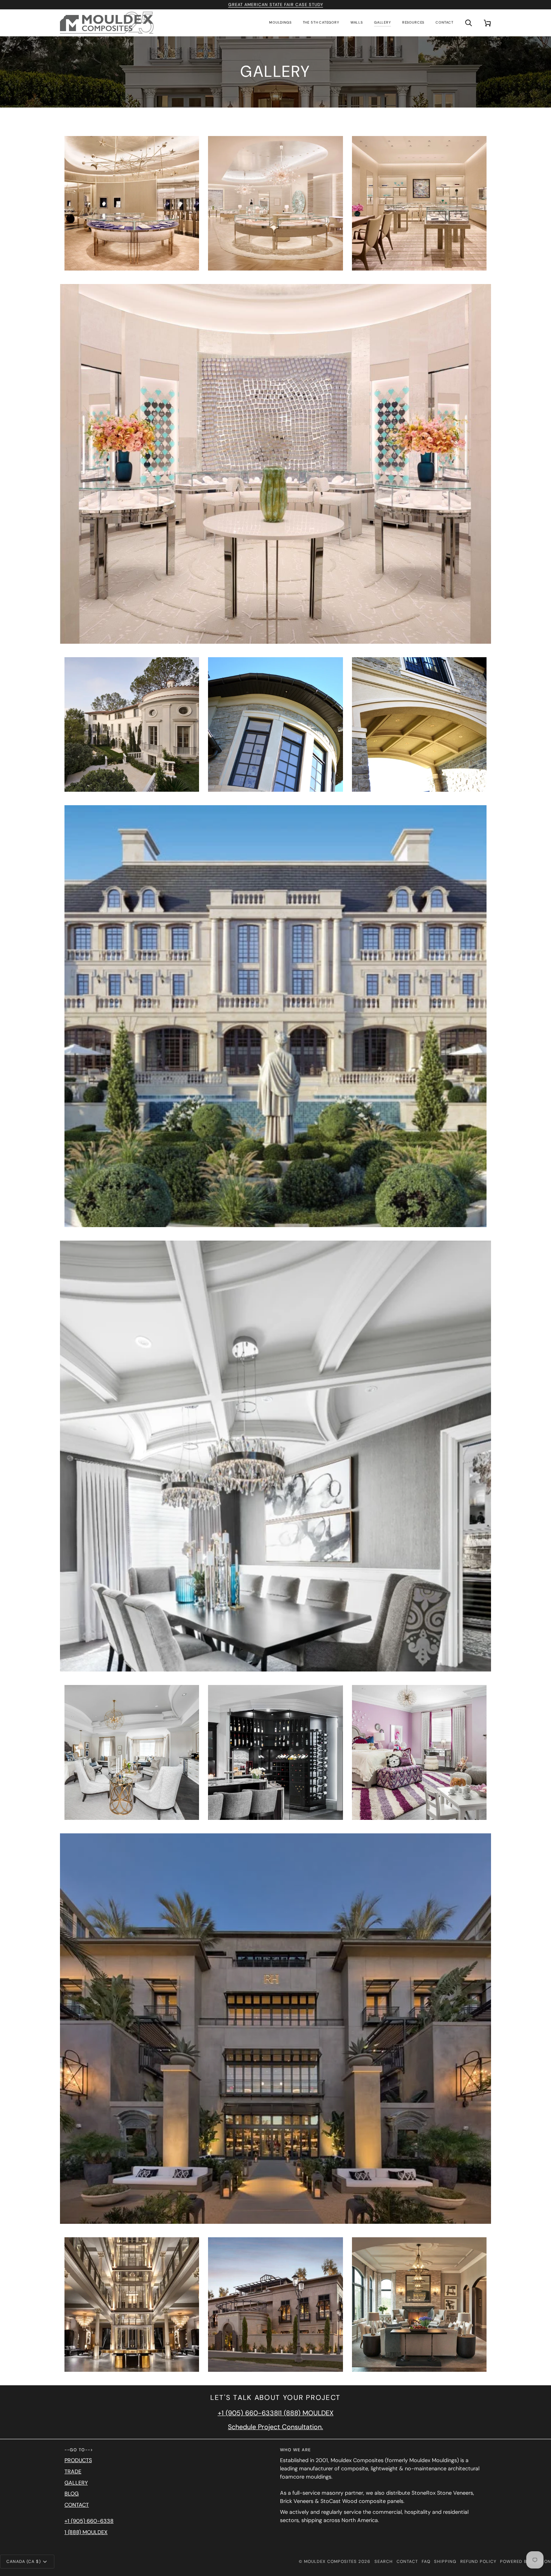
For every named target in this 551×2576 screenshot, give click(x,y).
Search (384, 2561)
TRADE (73, 2471)
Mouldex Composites (330, 2561)
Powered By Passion (526, 2561)
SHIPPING (445, 2561)
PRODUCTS (78, 2460)
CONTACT (77, 2505)
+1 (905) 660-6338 (248, 2413)
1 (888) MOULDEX (307, 2413)
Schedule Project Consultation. (275, 2427)
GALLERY (76, 2483)
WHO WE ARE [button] (295, 2450)
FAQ (426, 2561)
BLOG (72, 2494)
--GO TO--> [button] (79, 2450)
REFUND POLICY (478, 2561)
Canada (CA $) (24, 2561)
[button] (280, 23)
